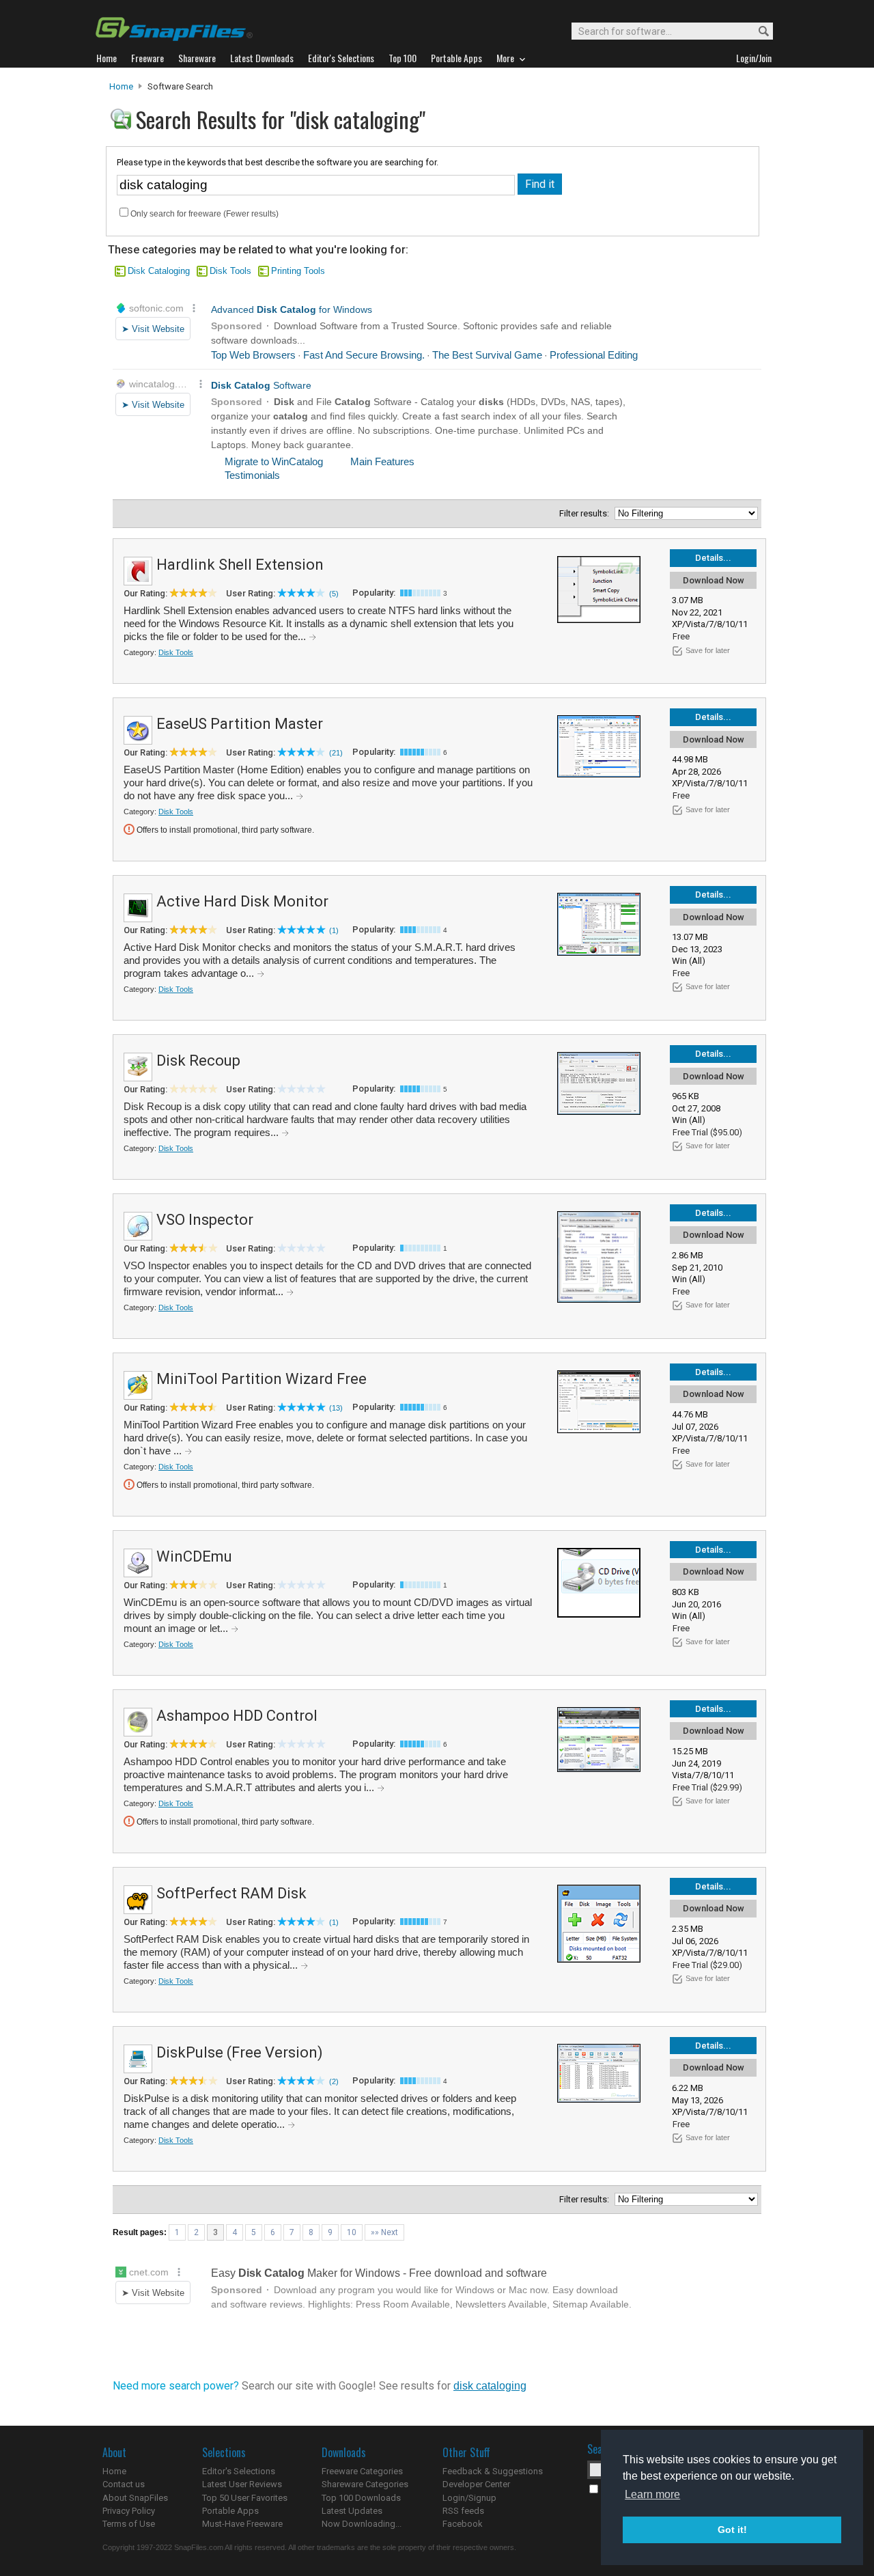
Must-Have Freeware (242, 2524)
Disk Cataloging (159, 271)
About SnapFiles (135, 2498)
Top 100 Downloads (361, 2498)
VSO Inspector (205, 1220)
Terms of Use (129, 2524)
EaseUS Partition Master (240, 724)
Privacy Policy (129, 2511)
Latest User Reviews (242, 2484)
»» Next (384, 2232)
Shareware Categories (365, 2484)
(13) (336, 1408)
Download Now (714, 580)
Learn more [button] (652, 2494)
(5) (334, 594)
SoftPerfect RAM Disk (231, 1893)
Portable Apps (230, 2511)
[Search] (758, 32)
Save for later (708, 650)
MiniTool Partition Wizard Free (262, 1379)
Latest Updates (352, 2511)
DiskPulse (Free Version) (240, 2052)
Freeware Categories (362, 2471)
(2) (334, 2081)
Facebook (463, 2524)
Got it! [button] (732, 2530)
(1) (334, 930)
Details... (713, 558)
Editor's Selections (239, 2471)
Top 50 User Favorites (245, 2498)
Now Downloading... (362, 2524)
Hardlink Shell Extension (240, 565)
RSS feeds (463, 2511)
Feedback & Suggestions (493, 2471)
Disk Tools (230, 271)
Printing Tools (298, 271)
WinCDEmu (194, 1556)
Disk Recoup (198, 1061)
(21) (336, 753)
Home (121, 86)
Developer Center (476, 2484)
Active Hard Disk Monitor (242, 901)
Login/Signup (469, 2498)
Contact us (124, 2484)
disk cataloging (490, 2386)
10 (352, 2232)
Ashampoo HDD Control (237, 1716)
